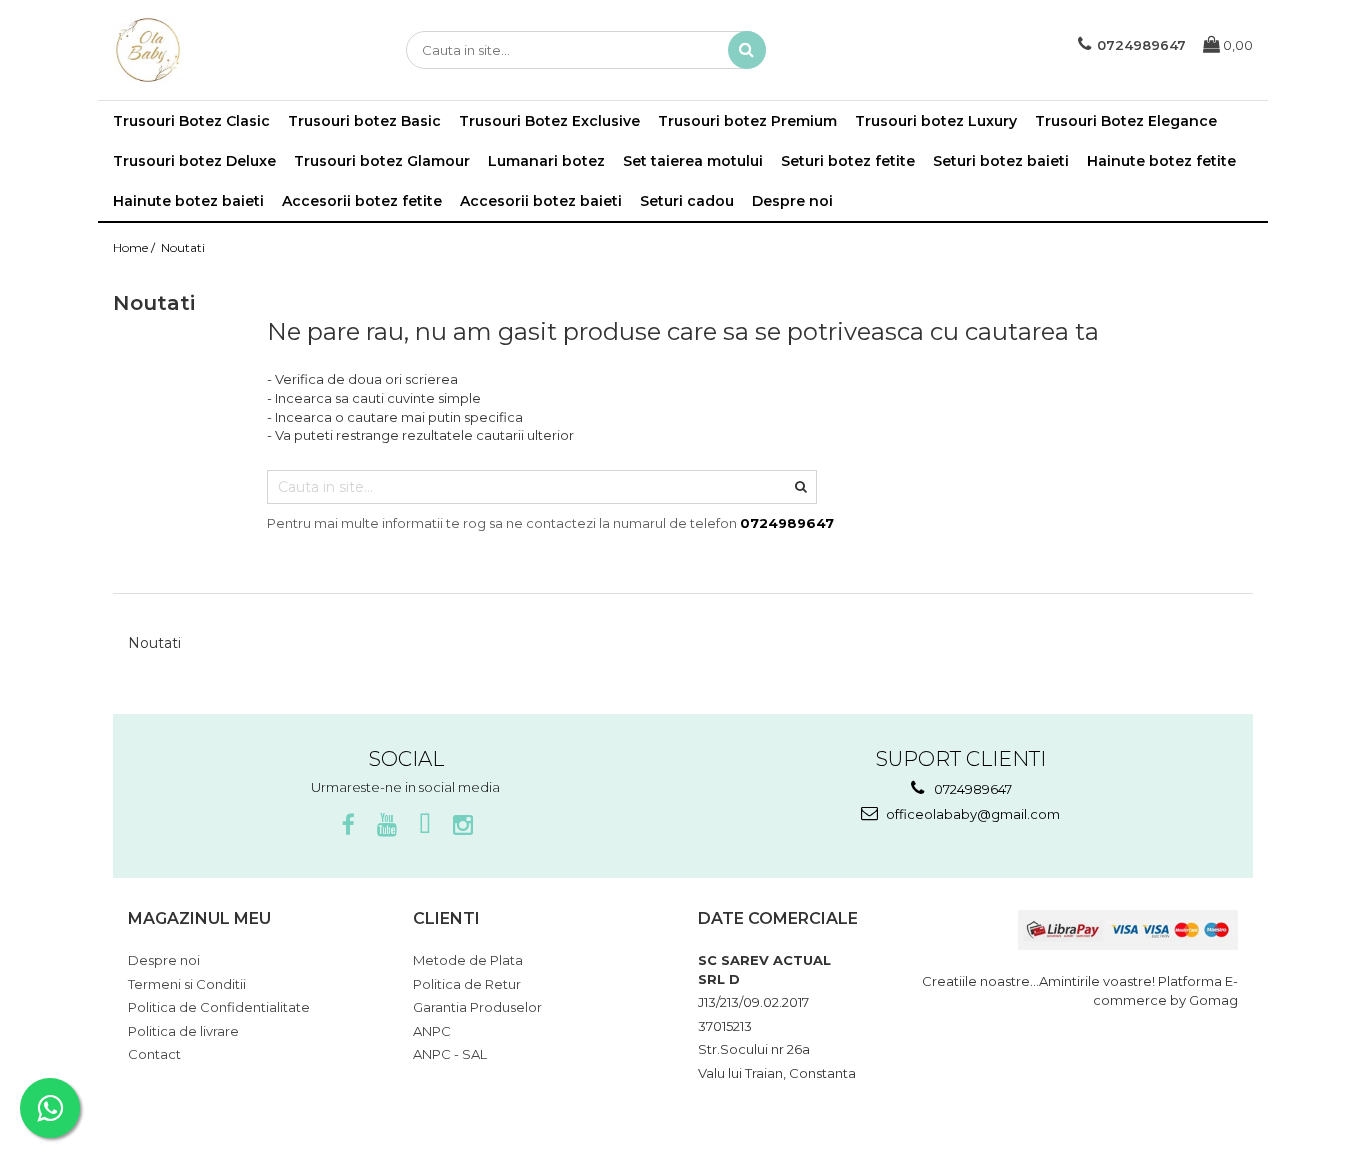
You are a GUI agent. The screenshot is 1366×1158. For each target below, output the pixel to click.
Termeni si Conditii (187, 984)
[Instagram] (462, 825)
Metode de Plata (468, 960)
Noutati (183, 247)
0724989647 (971, 789)
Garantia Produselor (477, 1007)
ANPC (432, 1031)
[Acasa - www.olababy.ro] (213, 50)
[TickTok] (424, 825)
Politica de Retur (467, 984)
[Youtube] (386, 825)
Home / (135, 247)
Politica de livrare (183, 1031)
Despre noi (792, 201)
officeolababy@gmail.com (971, 814)
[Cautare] (747, 50)
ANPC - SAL (450, 1054)
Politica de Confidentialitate (219, 1007)
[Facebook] (348, 825)
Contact (154, 1054)
